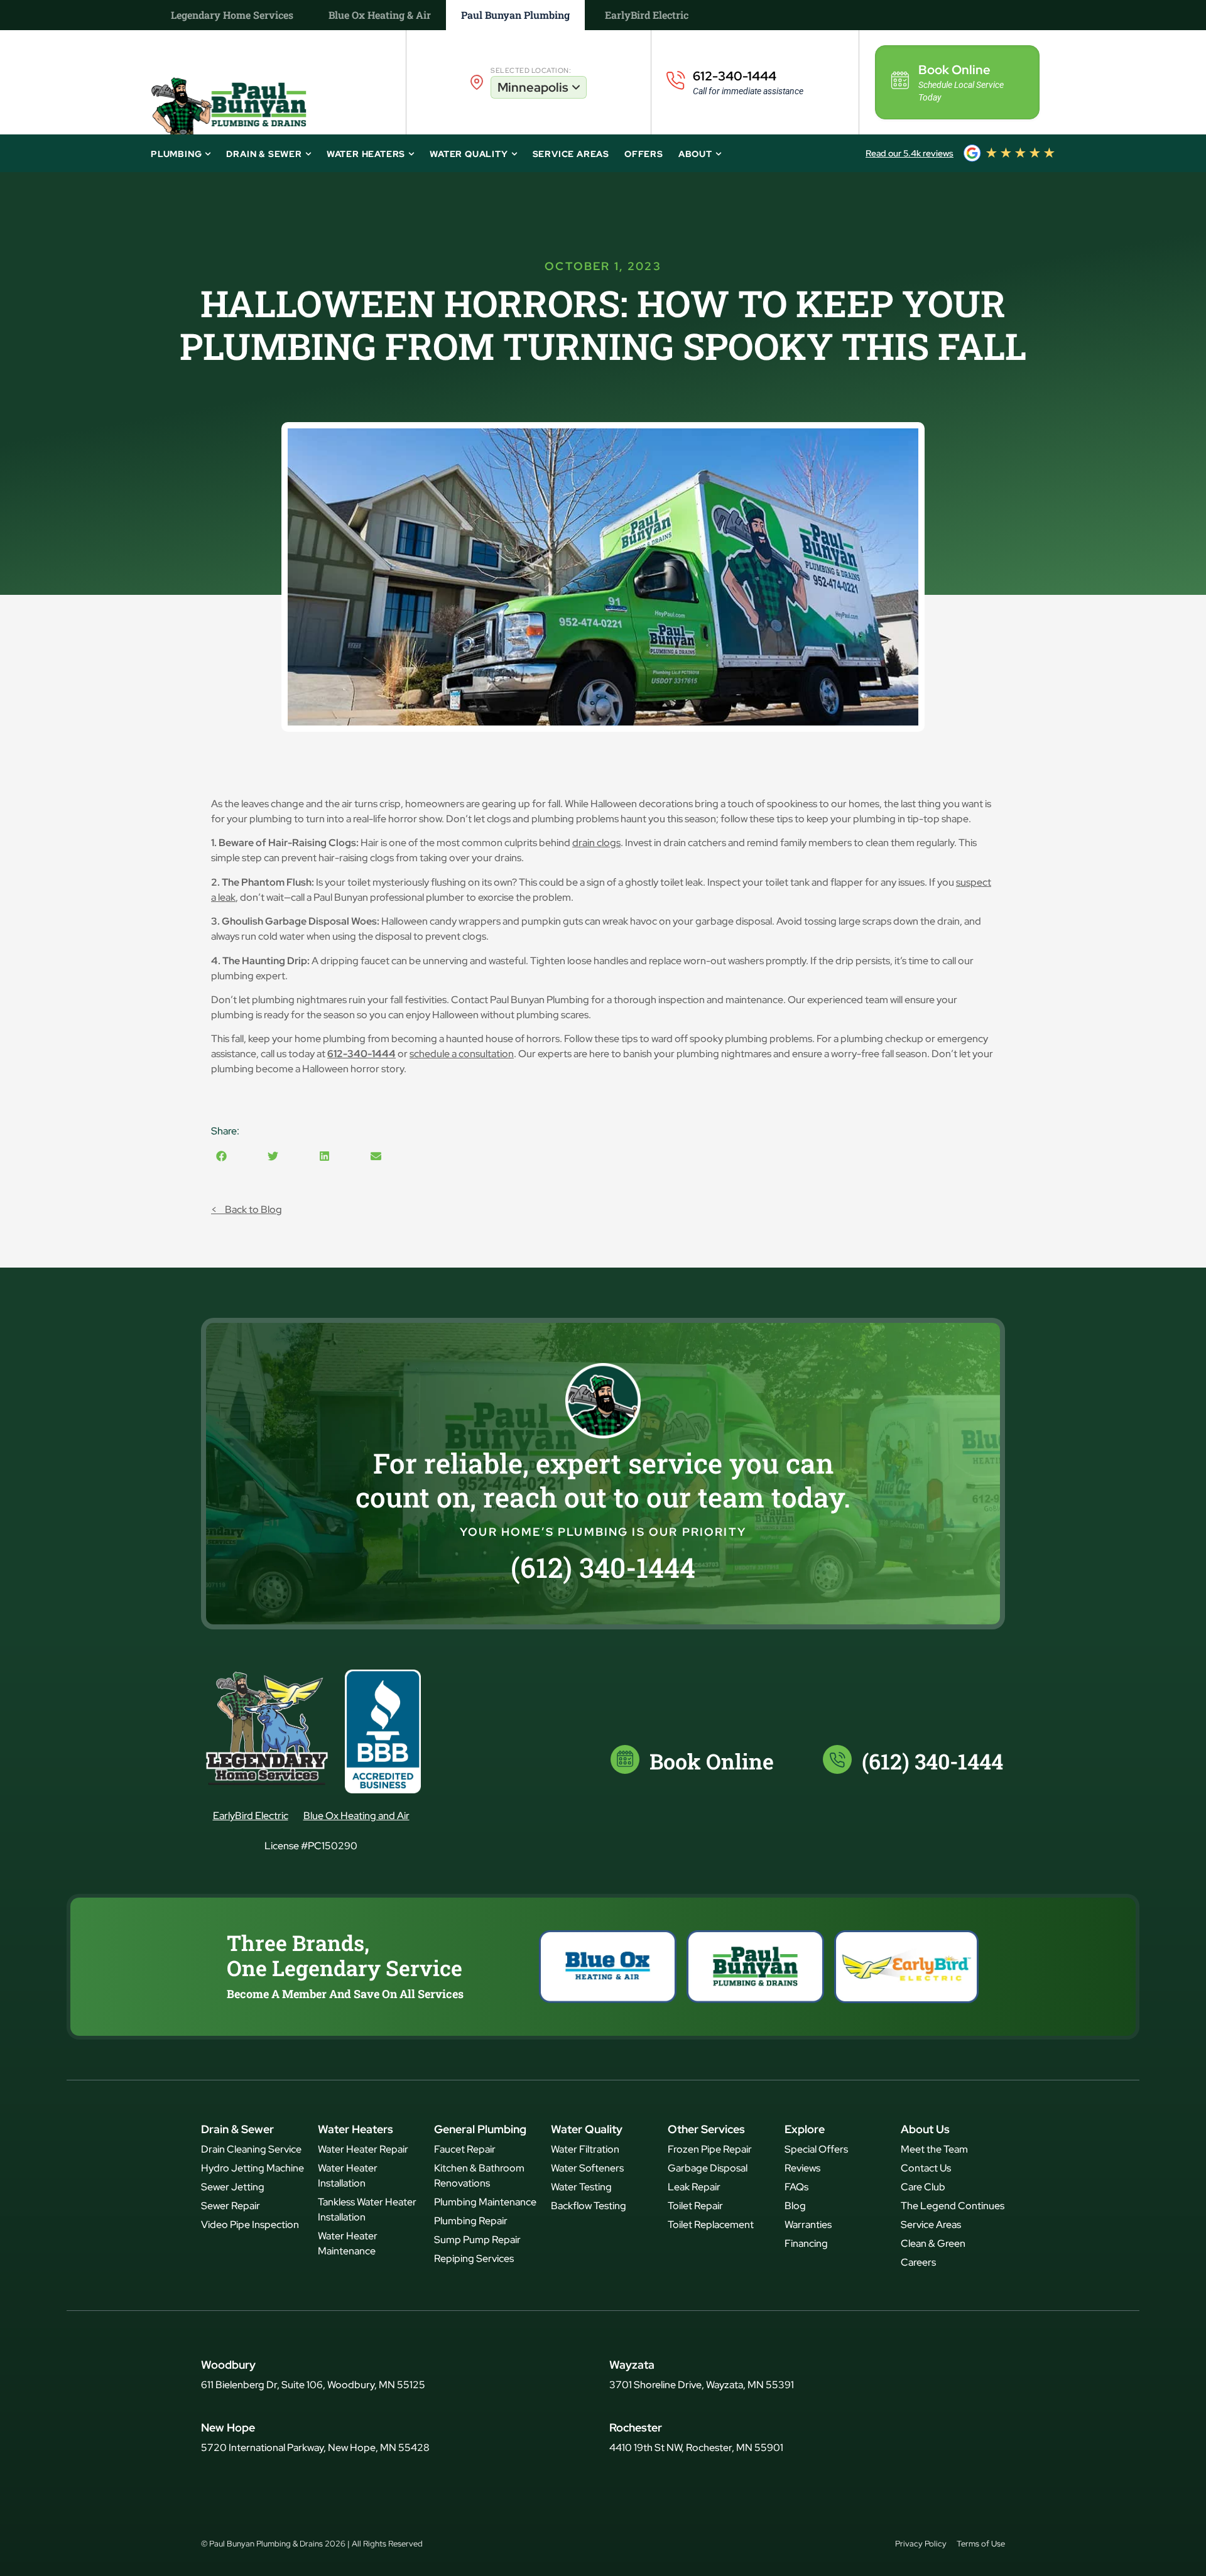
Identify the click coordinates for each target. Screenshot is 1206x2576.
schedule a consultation (462, 1054)
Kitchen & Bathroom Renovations (479, 2176)
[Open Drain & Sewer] (308, 154)
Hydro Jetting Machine (253, 2168)
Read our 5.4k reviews (910, 153)
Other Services (706, 2129)
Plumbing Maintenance (485, 2202)
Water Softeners (587, 2168)
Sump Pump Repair (477, 2240)
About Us (925, 2129)
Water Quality (587, 2129)
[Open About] (719, 154)
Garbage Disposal (708, 2168)
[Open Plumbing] (208, 154)
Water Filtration (585, 2149)
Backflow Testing (589, 2206)
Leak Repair (694, 2187)
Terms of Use (981, 2544)
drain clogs (596, 843)
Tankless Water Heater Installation (367, 2209)
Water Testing (581, 2187)
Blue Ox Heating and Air (356, 1816)
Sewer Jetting (233, 2187)
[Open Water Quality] (514, 154)
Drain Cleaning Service (251, 2149)
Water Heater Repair (363, 2149)
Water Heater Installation (348, 2176)
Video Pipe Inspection (250, 2225)
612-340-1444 (361, 1054)
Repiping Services (474, 2258)
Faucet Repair (465, 2149)
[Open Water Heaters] (411, 154)
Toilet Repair (695, 2206)
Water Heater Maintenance (348, 2243)
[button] (222, 1156)
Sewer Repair (231, 2206)
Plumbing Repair (471, 2221)
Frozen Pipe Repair (710, 2149)
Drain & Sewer (237, 2129)
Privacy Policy (921, 2544)
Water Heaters (356, 2129)
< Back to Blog (247, 1209)
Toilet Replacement (711, 2225)
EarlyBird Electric (251, 1816)
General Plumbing (480, 2129)
